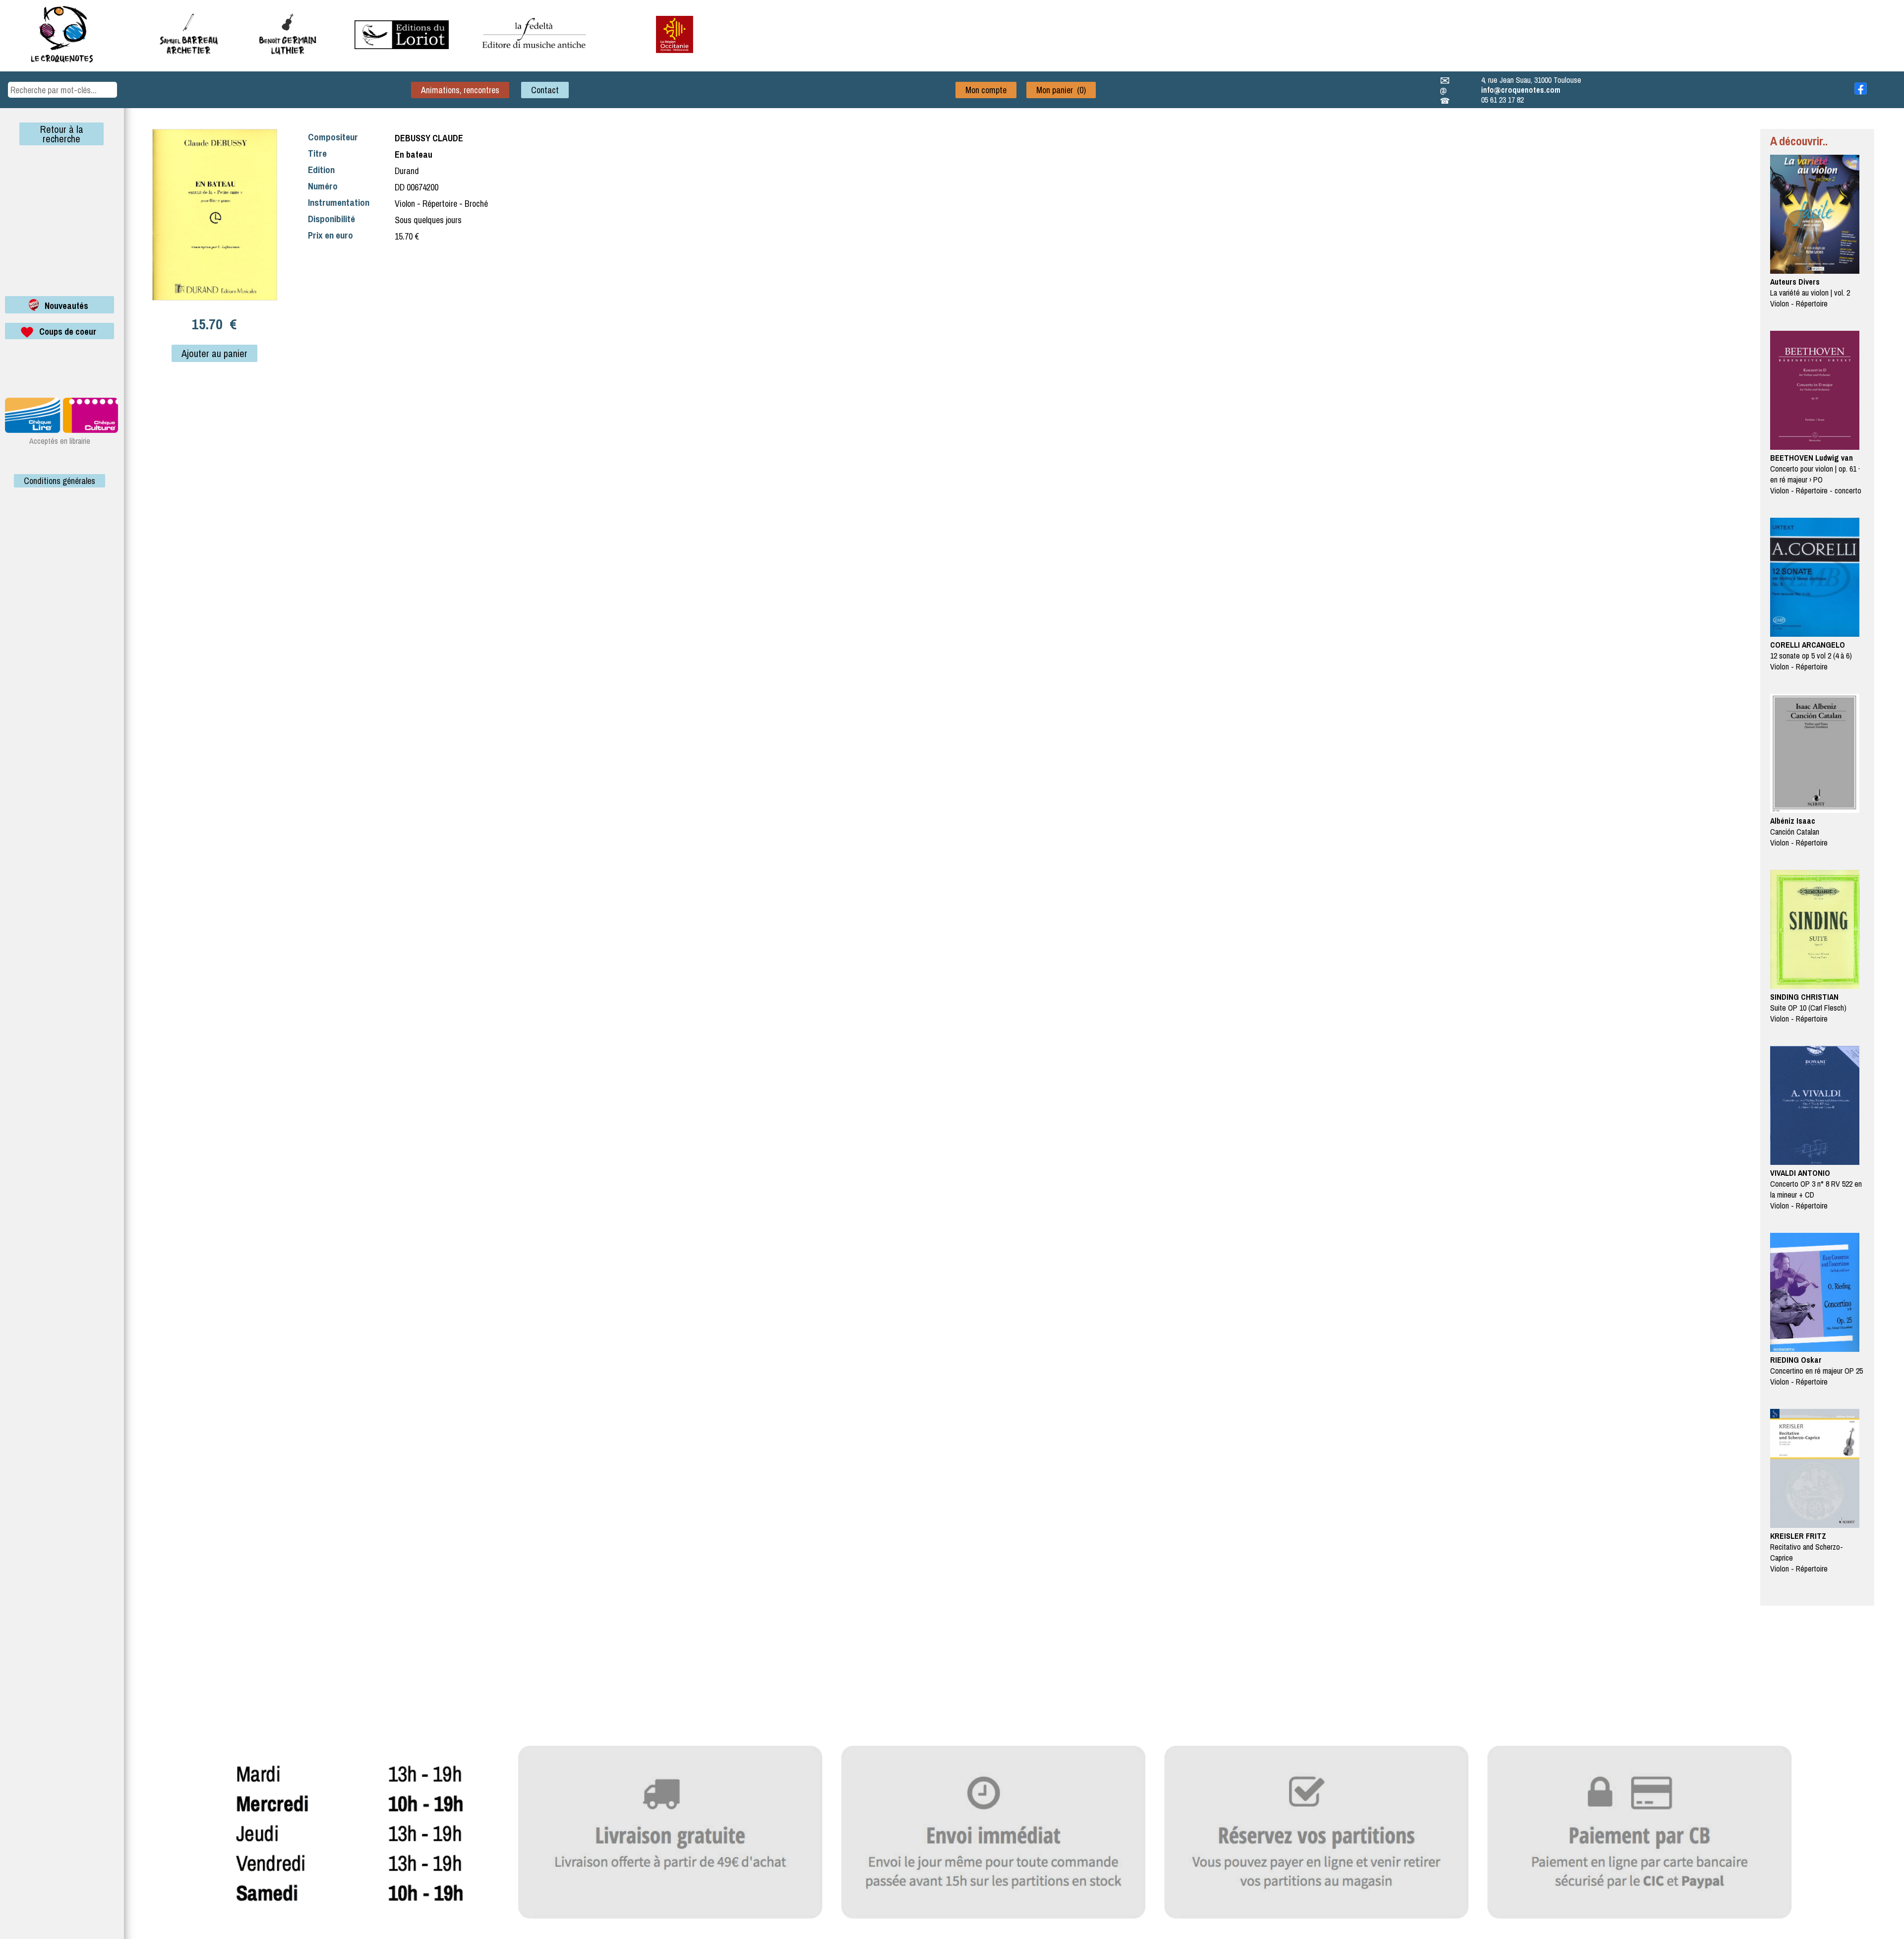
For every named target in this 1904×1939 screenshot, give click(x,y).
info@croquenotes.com (1521, 90)
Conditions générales (59, 481)
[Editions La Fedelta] (535, 56)
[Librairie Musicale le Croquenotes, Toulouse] (402, 46)
